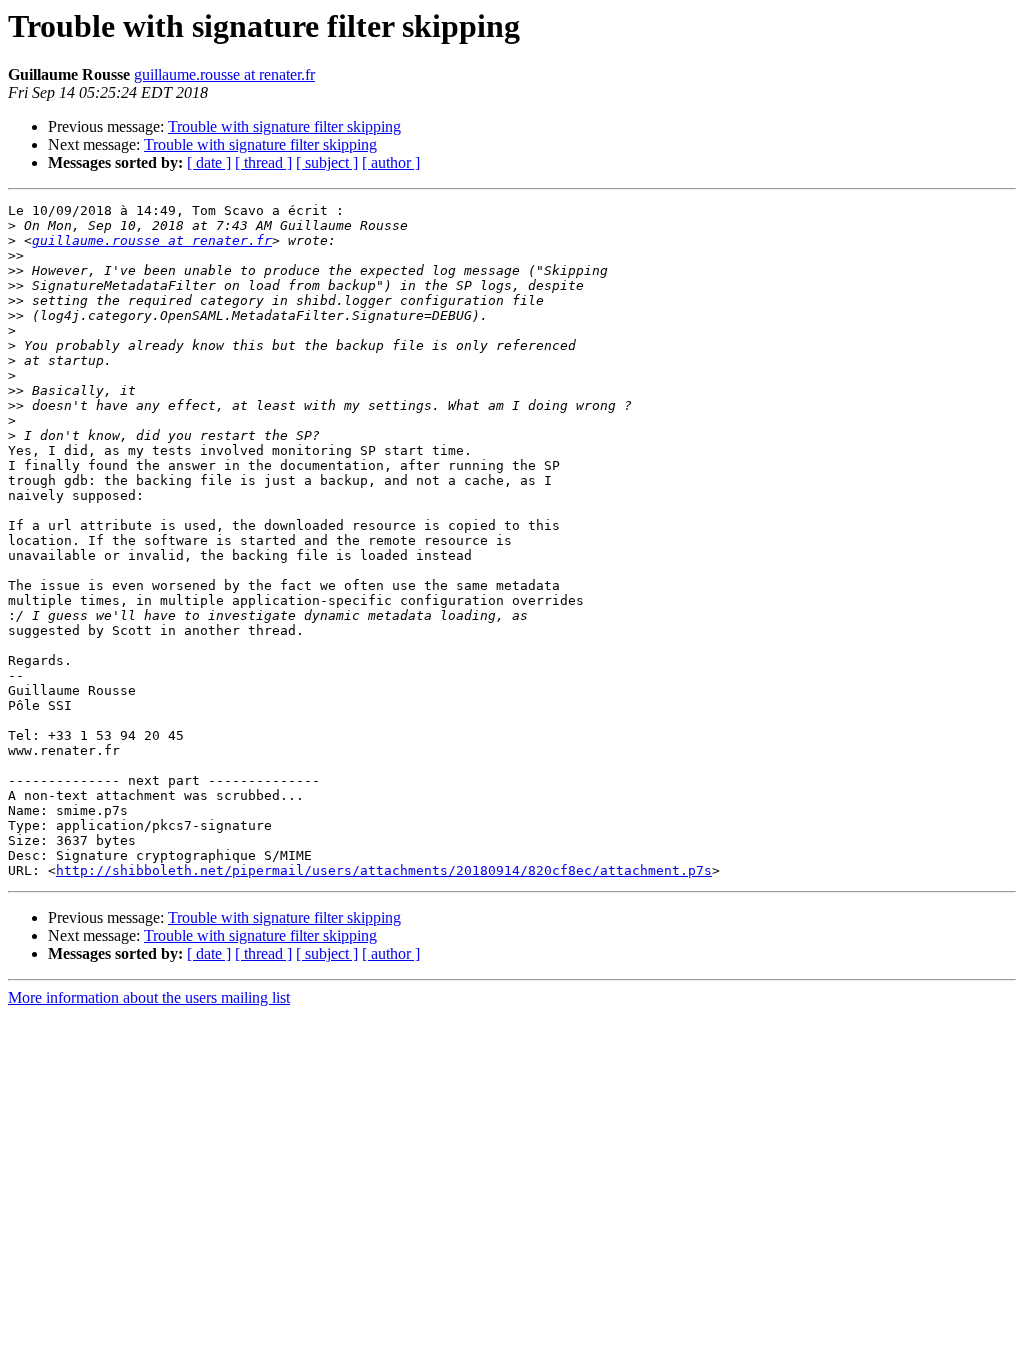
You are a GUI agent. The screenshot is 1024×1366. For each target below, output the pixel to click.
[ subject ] (327, 162)
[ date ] (209, 162)
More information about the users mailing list (149, 997)
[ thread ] (263, 162)
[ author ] (391, 162)
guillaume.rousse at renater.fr (224, 74)
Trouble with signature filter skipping (284, 126)
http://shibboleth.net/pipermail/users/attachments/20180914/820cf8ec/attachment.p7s (384, 870)
